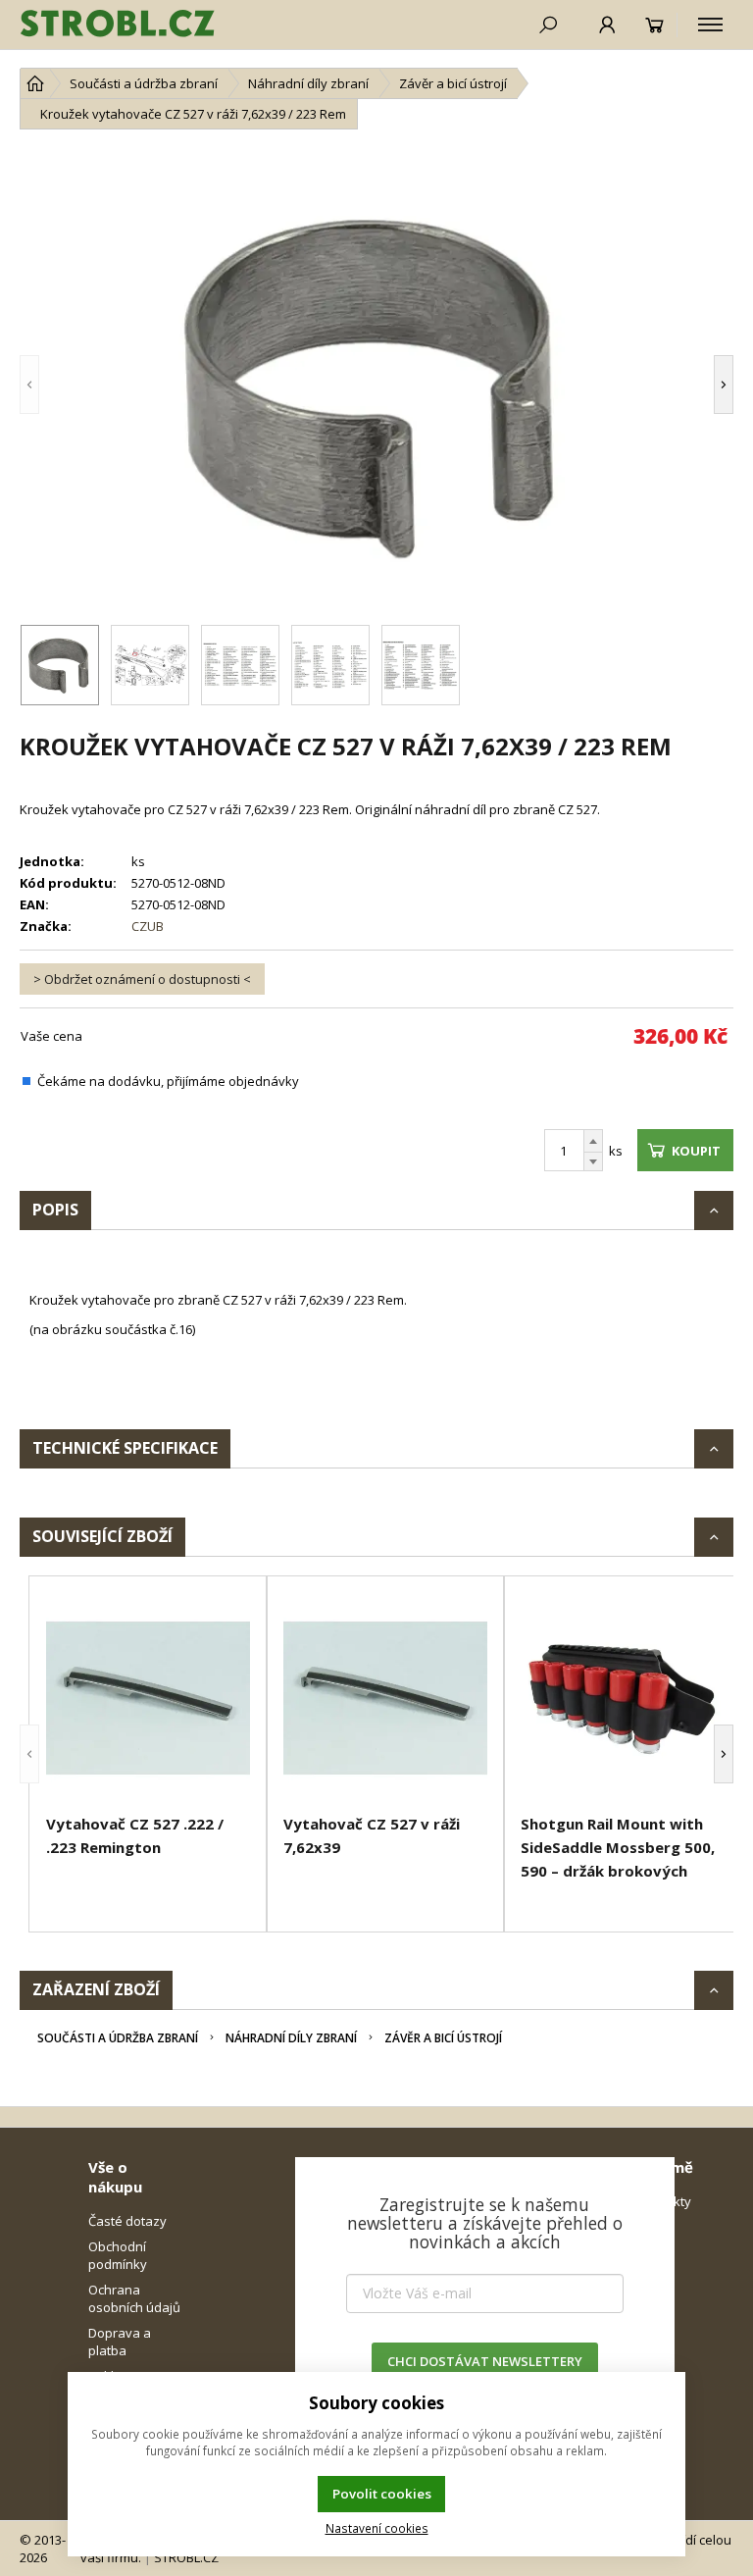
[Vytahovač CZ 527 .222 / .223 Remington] (148, 1698)
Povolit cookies (382, 2494)
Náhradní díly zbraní (291, 2038)
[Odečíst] (593, 1162)
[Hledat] (548, 25)
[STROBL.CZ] (118, 25)
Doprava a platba (120, 2342)
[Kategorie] (710, 25)
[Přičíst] (593, 1141)
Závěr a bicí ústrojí (443, 2038)
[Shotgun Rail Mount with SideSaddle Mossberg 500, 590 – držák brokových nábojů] (623, 1698)
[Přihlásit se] (607, 25)
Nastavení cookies (377, 2528)
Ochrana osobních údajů (134, 2298)
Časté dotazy (127, 2221)
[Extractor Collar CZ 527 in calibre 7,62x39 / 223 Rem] (376, 385)
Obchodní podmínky (118, 2255)
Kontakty (665, 2201)
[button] (59, 385)
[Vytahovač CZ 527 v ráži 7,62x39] (385, 1698)
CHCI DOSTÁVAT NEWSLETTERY (485, 2361)
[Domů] (35, 83)
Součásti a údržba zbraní (118, 2038)
